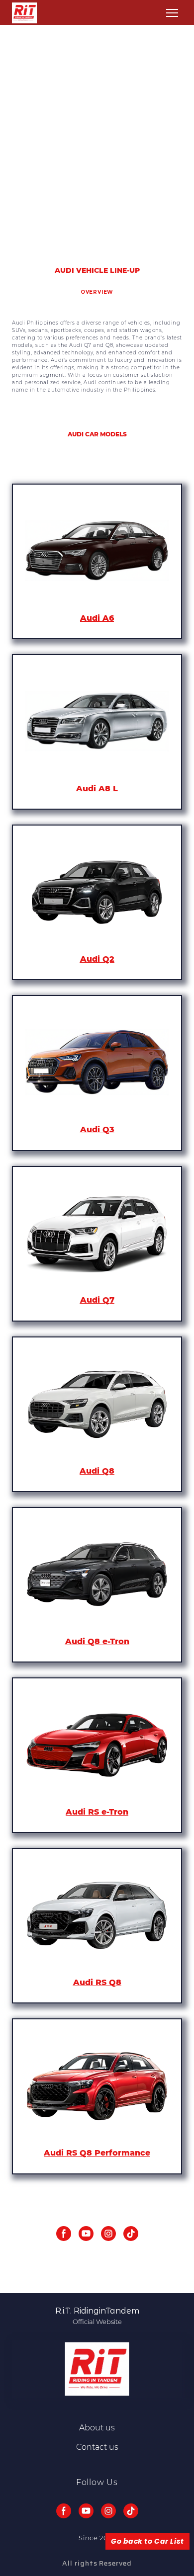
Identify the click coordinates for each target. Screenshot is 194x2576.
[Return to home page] (24, 13)
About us (97, 2428)
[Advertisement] (97, 144)
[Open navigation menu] (172, 13)
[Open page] (97, 551)
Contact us (97, 2447)
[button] (64, 2234)
